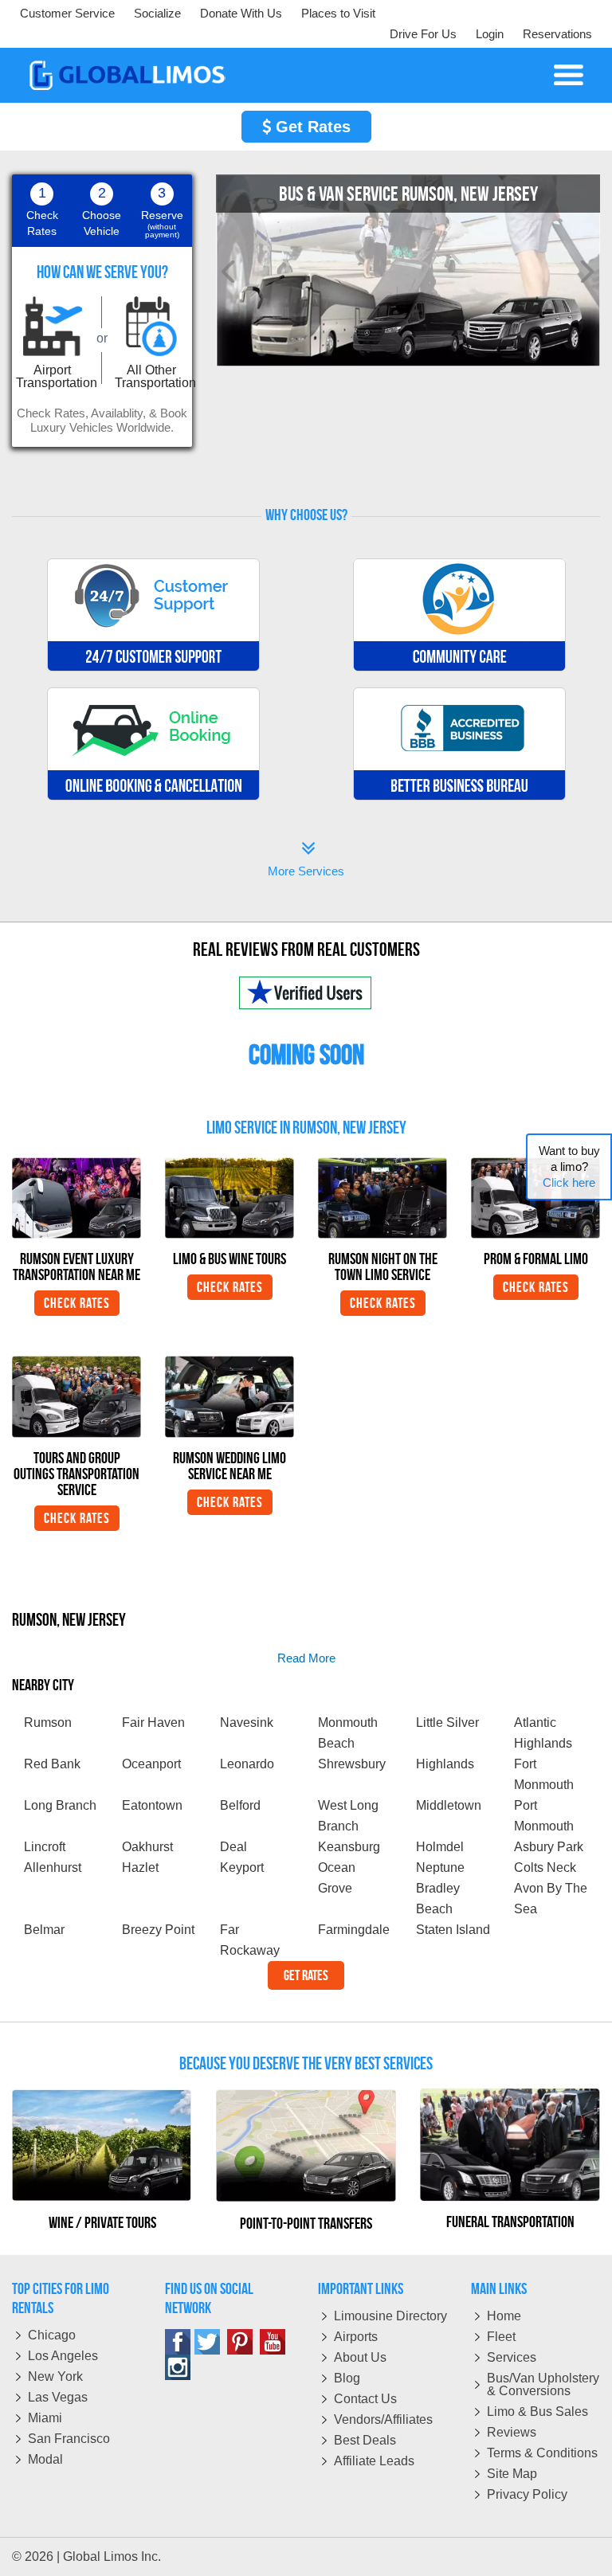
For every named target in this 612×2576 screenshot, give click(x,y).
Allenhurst (53, 1867)
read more (306, 1658)
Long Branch (60, 1805)
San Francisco (69, 2439)
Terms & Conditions (542, 2453)
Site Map (512, 2474)
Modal (45, 2459)
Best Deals (365, 2440)
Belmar (44, 1930)
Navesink (247, 1723)
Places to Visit (338, 13)
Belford (240, 1805)
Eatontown (152, 1805)
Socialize (157, 13)
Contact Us (365, 2399)
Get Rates (311, 127)
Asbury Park (549, 1847)
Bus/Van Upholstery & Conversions (543, 2384)
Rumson (48, 1723)
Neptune (440, 1867)
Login (490, 34)
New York (55, 2376)
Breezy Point (158, 1930)
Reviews (512, 2432)
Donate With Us (241, 13)
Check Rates (77, 1303)
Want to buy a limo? (569, 1167)
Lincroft (45, 1847)
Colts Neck (545, 1867)
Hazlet (140, 1867)
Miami (45, 2418)
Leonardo (247, 1764)
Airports (356, 2337)
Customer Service (67, 13)
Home (504, 2316)
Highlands (445, 1764)
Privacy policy (527, 2494)
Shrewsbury (352, 1764)
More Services (306, 861)
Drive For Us (423, 34)
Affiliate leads (374, 2461)
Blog (347, 2378)
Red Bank (52, 1764)
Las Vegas (58, 2397)
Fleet (501, 2337)
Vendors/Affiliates (383, 2419)
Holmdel (440, 1847)
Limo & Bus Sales (537, 2412)
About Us (360, 2357)
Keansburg (349, 1847)
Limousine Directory (390, 2316)
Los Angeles (63, 2356)
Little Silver (447, 1723)
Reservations (557, 34)
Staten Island (453, 1930)
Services (512, 2357)
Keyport (242, 1867)
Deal (233, 1847)
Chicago (52, 2335)
